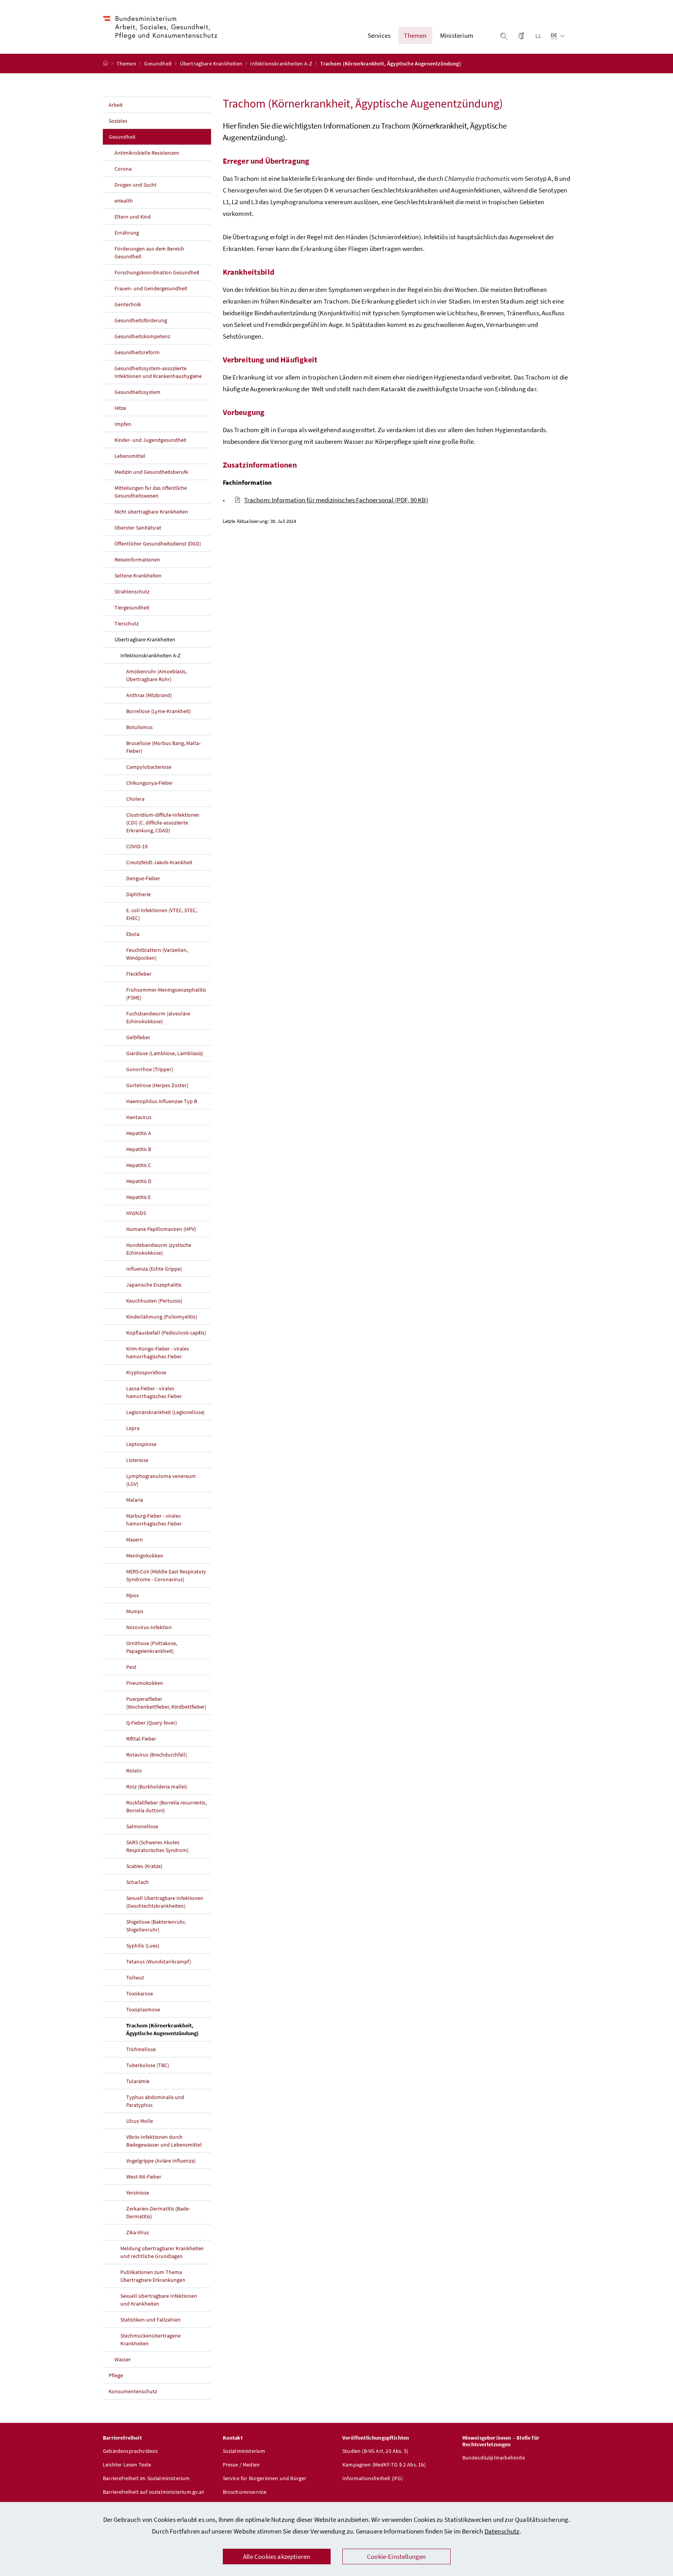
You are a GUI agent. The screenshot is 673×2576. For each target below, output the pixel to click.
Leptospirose (141, 1444)
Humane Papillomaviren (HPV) (161, 1229)
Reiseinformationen (137, 560)
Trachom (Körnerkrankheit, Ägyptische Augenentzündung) (169, 2029)
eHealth (124, 201)
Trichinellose (141, 2049)
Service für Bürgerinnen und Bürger (265, 2478)
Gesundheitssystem (137, 392)
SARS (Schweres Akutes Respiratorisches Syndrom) (157, 1846)
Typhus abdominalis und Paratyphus (155, 2101)
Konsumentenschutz (133, 2391)
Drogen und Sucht (136, 185)
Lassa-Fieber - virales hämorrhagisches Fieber (154, 1392)
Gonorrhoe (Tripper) (150, 1069)
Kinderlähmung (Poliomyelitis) (162, 1317)
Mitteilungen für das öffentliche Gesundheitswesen (151, 492)
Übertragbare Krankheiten (212, 64)
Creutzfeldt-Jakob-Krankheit (159, 862)
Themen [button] (415, 35)
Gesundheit (159, 64)
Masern (135, 1540)
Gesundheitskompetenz (142, 336)
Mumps (135, 1611)
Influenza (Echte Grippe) (154, 1269)
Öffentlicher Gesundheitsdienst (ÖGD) (158, 544)
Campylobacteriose (149, 767)
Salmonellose (142, 1826)
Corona (123, 169)
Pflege (116, 2375)
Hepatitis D (139, 1181)
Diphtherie (138, 894)
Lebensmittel (130, 456)
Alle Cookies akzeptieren (277, 2557)
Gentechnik (128, 304)
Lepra (133, 1428)
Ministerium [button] (457, 35)
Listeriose (137, 1460)
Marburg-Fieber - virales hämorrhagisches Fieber (154, 1520)
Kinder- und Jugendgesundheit (151, 440)
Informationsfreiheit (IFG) (373, 2478)
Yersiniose (138, 2193)
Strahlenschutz (132, 591)
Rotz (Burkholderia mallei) (157, 1787)
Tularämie (138, 2081)
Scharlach (137, 1882)
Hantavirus (139, 1117)
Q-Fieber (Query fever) (152, 1723)
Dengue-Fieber (143, 878)
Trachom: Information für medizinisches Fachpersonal (336, 500)
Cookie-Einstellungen (396, 2557)
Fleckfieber (139, 974)
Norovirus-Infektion (149, 1627)
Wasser (123, 2359)
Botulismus (139, 727)
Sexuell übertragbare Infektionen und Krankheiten (159, 2300)
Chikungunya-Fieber (150, 783)
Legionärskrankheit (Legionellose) (165, 1412)
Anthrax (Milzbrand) (149, 695)
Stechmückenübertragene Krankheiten (151, 2339)
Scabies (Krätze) (144, 1866)
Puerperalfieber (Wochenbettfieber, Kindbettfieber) (166, 1703)
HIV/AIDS (136, 1213)
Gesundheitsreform (137, 352)
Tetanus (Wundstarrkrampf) (159, 1962)
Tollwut (135, 1977)
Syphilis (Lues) (143, 1946)
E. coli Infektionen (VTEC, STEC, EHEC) (162, 914)
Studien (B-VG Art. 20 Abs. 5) (375, 2451)
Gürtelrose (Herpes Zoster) (157, 1085)
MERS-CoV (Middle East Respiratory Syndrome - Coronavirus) (166, 1575)
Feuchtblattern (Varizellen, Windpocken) (157, 954)
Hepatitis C (139, 1165)
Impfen (123, 424)
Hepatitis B (139, 1149)
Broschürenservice (245, 2492)
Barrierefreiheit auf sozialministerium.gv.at (153, 2492)
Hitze (120, 408)
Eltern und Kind (133, 217)
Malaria (135, 1500)
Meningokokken (145, 1555)
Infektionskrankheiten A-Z (282, 64)
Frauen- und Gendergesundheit (151, 288)
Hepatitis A (139, 1133)
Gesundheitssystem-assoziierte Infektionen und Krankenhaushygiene (158, 372)
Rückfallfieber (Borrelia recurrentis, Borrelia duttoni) (166, 1806)
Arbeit (116, 105)
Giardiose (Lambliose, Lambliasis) (165, 1053)
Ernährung (127, 233)
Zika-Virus (137, 2232)
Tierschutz (127, 623)
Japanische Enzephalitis (154, 1285)
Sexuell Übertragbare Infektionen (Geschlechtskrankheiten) (165, 1902)
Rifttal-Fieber (141, 1739)
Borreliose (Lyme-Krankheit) (159, 711)
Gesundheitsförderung (141, 320)
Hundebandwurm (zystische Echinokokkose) (159, 1249)
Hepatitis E (138, 1197)
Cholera (135, 799)
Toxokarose (140, 1993)
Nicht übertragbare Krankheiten (151, 512)
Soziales (118, 121)
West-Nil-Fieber (144, 2177)
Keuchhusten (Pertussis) (154, 1301)
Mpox (132, 1595)
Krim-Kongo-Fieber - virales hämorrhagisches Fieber (158, 1352)
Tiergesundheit (132, 607)
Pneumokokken (145, 1683)
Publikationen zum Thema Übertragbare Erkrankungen (153, 2276)
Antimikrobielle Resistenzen (147, 153)
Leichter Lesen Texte (127, 2465)
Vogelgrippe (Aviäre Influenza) (161, 2161)
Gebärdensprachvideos (130, 2451)
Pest (131, 1667)
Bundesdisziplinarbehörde (494, 2458)
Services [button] (379, 35)
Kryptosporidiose (146, 1372)
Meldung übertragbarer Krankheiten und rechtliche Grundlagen (162, 2252)
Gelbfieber (138, 1037)
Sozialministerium (244, 2451)
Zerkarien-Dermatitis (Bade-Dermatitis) (158, 2212)
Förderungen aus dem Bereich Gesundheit (149, 252)
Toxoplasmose (143, 2009)
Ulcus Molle (140, 2121)
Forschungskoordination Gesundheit (157, 272)
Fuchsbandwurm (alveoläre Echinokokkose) (158, 1017)
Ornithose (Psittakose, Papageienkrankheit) (152, 1647)
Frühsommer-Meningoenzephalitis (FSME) (166, 994)
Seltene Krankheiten (138, 576)
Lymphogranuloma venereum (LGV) (161, 1480)
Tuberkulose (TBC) (148, 2065)
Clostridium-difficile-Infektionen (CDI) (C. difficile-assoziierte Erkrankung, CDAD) (163, 823)
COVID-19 (137, 846)
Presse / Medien (241, 2465)
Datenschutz (502, 2531)
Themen (127, 64)
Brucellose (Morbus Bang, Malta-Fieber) (163, 747)
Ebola (133, 934)
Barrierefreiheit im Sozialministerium (146, 2478)
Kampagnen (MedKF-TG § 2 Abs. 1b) (384, 2465)
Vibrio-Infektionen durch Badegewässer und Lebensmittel (164, 2141)
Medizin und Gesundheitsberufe (151, 472)
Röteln (134, 1771)
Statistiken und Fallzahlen (151, 2320)
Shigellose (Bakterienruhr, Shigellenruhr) (156, 1926)
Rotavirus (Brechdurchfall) (157, 1755)
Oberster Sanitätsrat (138, 528)
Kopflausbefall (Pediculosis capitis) (166, 1333)
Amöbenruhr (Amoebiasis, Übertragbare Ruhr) (156, 675)
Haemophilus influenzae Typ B (162, 1101)
